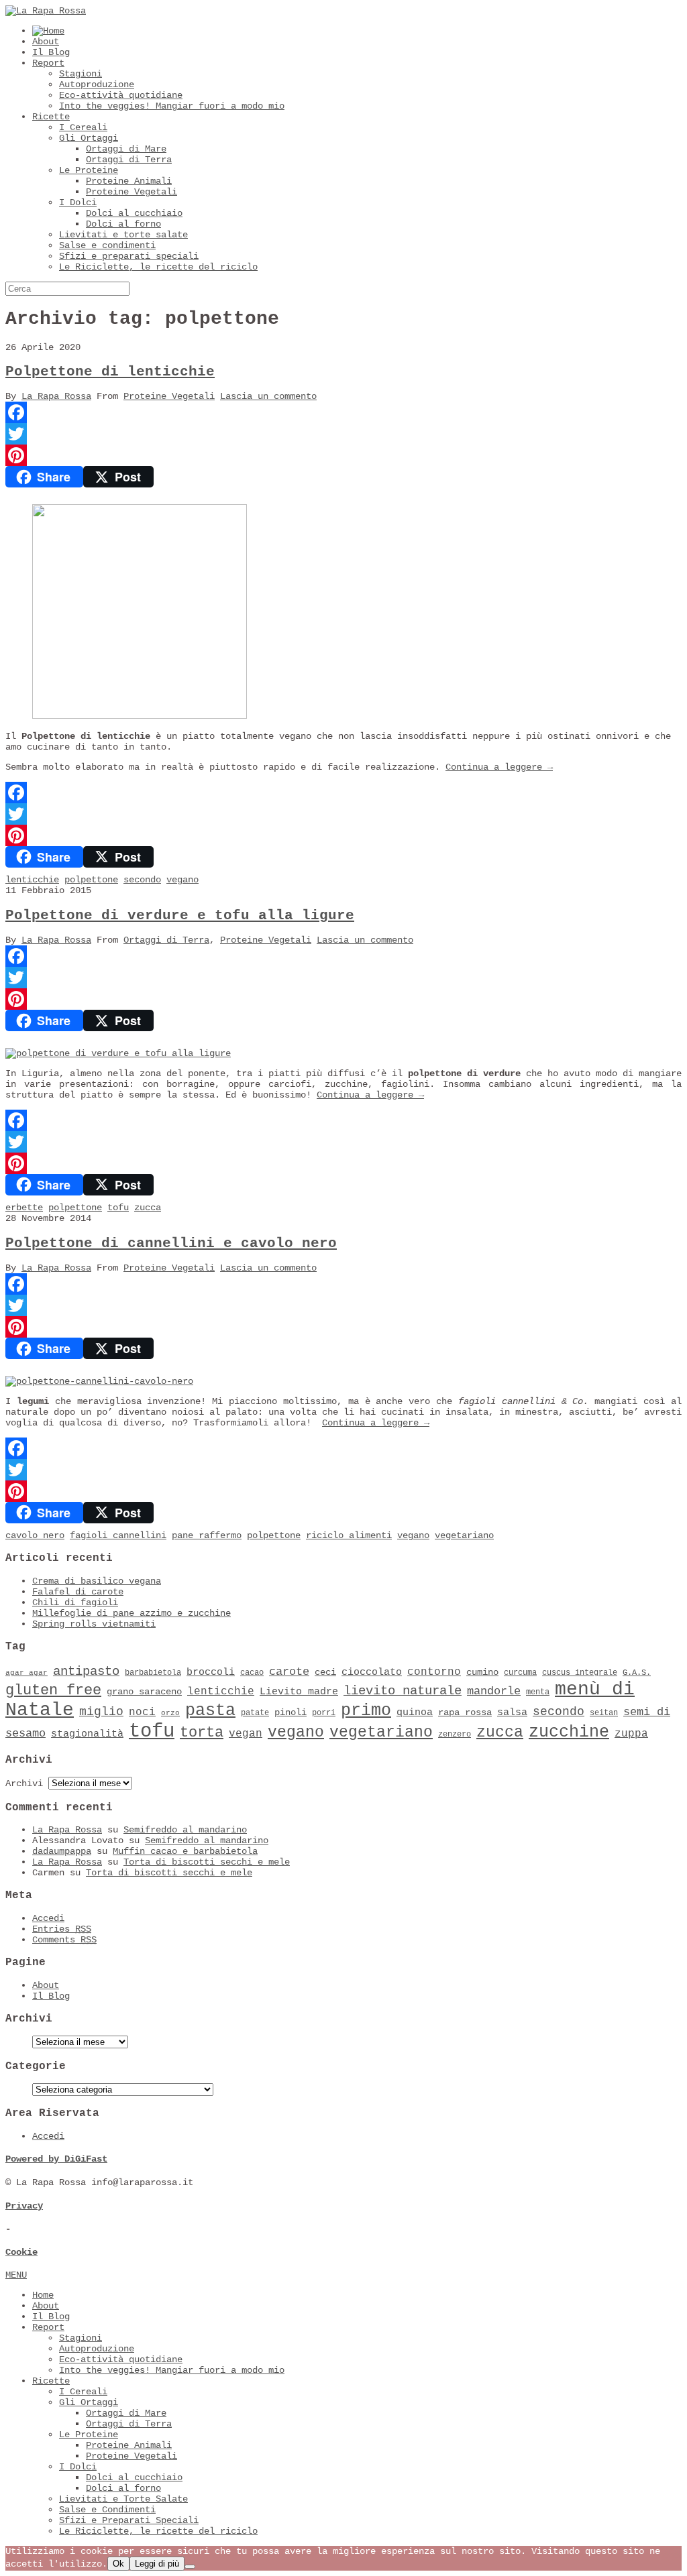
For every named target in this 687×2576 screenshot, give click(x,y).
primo (366, 1711)
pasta (210, 1711)
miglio (101, 1712)
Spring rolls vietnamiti (94, 1624)
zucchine (569, 1732)
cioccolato (372, 1672)
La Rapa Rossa (56, 396)
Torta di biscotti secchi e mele (207, 1862)
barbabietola (153, 1673)
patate (255, 1713)
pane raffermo (207, 1535)
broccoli (211, 1672)
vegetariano (464, 1535)
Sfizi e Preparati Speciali (129, 2520)
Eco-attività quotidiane (121, 95)
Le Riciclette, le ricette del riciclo (158, 267)
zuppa (631, 1734)
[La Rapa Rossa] (46, 11)
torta (202, 1733)
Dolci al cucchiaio (134, 213)
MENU (16, 2275)
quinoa (415, 1712)
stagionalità (87, 1734)
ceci (325, 1673)
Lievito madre (299, 1692)
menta (538, 1692)
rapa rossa (465, 1713)
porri (324, 1713)
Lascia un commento (268, 396)
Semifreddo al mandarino (185, 1830)
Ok (118, 2564)
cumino (482, 1673)
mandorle (494, 1691)
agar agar (27, 1673)
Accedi (48, 1918)
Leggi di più (157, 2564)
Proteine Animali (129, 181)
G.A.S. (637, 1673)
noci (142, 1712)
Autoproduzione (97, 84)
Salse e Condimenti (107, 2510)
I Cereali (83, 127)
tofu (118, 1208)
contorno (434, 1672)
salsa (512, 1712)
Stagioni (81, 74)
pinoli (290, 1713)
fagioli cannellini (118, 1535)
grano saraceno (144, 1692)
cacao (252, 1673)
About (46, 42)
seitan (604, 1713)
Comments (64, 1940)
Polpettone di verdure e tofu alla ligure (180, 916)
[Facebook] (343, 412)
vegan (246, 1734)
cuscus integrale (580, 1673)
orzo (170, 1713)
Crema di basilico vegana (97, 1581)
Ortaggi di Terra (129, 160)
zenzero (455, 1735)
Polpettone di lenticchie (110, 372)
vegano (182, 880)
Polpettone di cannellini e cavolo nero (171, 1243)
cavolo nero (35, 1535)
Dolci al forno (123, 224)
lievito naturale (403, 1691)
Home (43, 2295)
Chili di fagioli (75, 1602)
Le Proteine (89, 170)
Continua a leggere (499, 767)
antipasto (86, 1672)
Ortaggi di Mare (126, 149)
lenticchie (32, 880)
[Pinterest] (343, 455)
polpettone (91, 880)
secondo (142, 880)
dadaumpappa (62, 1851)
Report (48, 63)
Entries (62, 1929)
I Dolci (78, 202)
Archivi (24, 1783)
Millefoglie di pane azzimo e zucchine (131, 1613)
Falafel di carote (78, 1592)
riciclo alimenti (349, 1535)
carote (289, 1672)
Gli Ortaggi (89, 138)
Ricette (51, 117)
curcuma (520, 1673)
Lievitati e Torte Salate (123, 2499)
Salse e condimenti (107, 245)
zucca (148, 1208)
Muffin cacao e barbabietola (185, 1851)
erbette (24, 1208)
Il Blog (51, 52)
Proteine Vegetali (131, 192)
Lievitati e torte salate (123, 235)
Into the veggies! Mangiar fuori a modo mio (172, 106)
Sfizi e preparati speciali (129, 256)
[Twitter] (343, 434)
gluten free (53, 1690)
